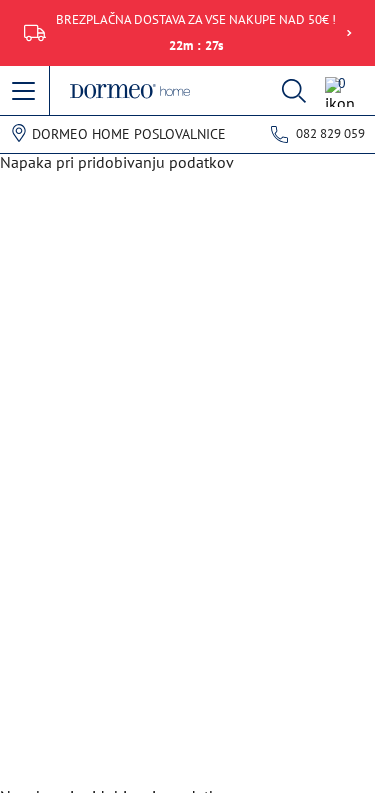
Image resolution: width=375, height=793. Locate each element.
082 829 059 (330, 133)
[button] (25, 92)
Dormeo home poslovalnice (129, 134)
